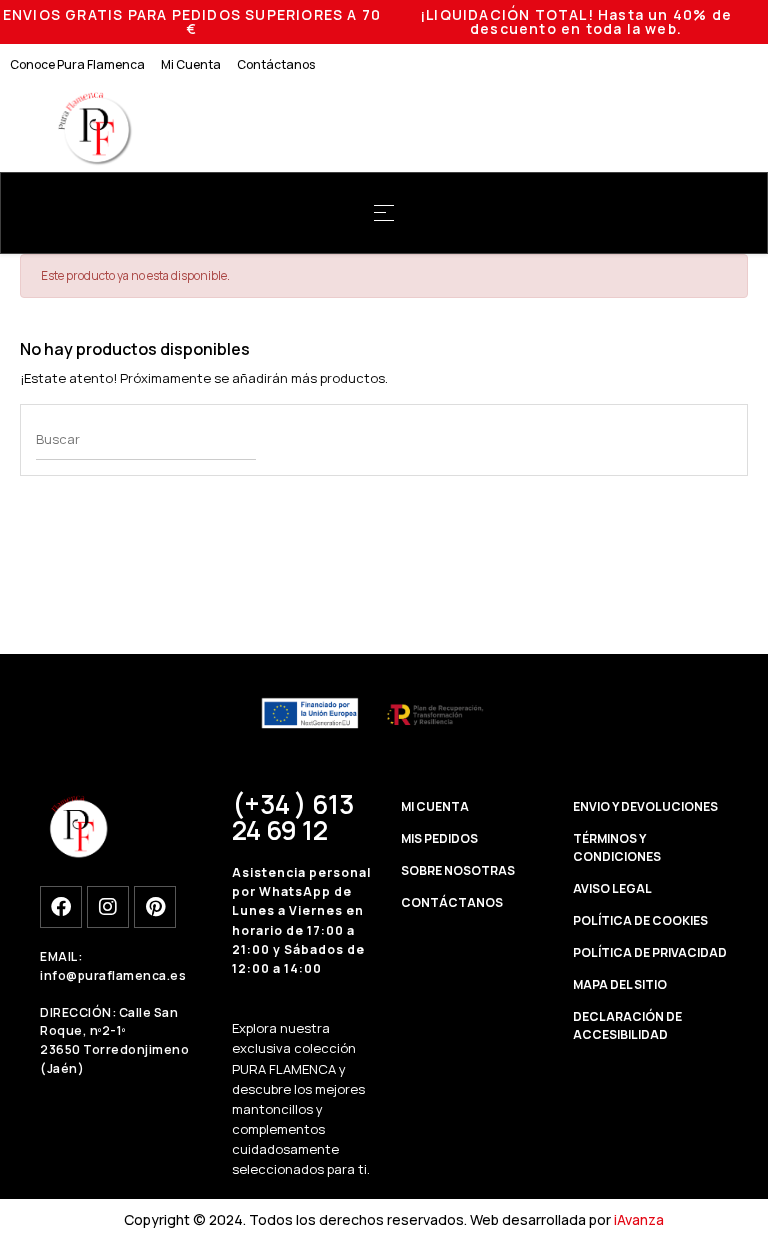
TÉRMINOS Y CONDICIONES (617, 847)
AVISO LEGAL (612, 888)
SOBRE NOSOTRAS (458, 870)
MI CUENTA (435, 806)
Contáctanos (276, 64)
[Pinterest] (155, 907)
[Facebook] (61, 907)
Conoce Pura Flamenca (77, 64)
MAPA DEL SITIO (620, 984)
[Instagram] (108, 907)
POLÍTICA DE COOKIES (640, 920)
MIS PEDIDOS (439, 838)
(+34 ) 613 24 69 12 (293, 817)
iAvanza (639, 1219)
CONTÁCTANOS (452, 902)
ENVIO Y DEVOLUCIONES (645, 806)
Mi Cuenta (191, 64)
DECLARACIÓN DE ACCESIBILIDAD (627, 1025)
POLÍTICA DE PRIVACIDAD (650, 952)
